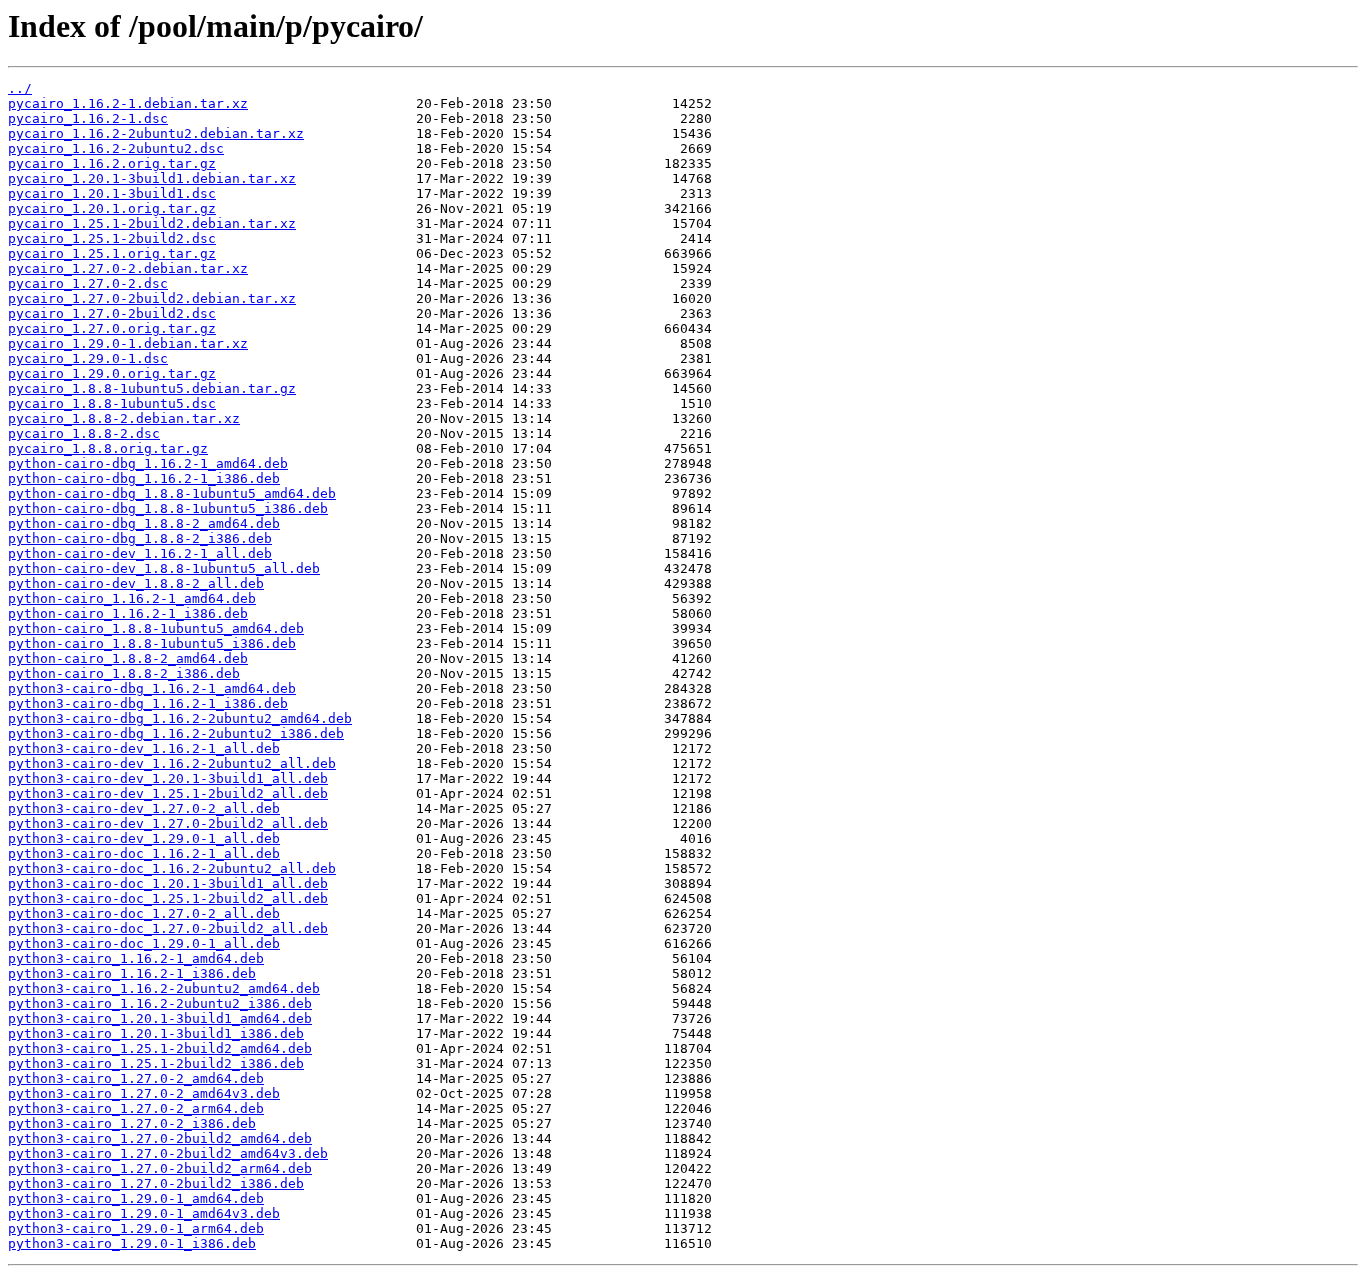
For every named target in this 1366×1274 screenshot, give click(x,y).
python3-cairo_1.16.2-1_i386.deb (132, 973)
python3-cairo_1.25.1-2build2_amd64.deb (160, 1048)
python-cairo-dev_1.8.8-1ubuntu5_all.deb (164, 568)
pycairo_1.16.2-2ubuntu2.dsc (116, 148)
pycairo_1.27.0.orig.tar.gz (112, 328)
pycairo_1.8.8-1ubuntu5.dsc (112, 403)
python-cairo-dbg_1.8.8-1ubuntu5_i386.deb (168, 508)
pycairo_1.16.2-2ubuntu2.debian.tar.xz (156, 133)
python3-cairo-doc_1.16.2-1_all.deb (144, 853)
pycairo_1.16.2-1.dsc (88, 118)
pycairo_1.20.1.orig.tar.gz (112, 208)
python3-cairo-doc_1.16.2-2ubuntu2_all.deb (172, 868)
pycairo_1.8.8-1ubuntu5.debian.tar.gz (152, 388)
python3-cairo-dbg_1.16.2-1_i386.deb (148, 703)
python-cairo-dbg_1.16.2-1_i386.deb (144, 478)
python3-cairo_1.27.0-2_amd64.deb (136, 1078)
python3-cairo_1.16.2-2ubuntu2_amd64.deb (164, 988)
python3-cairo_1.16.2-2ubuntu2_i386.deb (160, 1003)
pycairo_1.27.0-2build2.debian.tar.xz (152, 298)
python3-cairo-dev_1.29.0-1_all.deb (144, 838)
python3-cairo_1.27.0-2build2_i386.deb (156, 1183)
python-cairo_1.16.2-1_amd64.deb (132, 598)
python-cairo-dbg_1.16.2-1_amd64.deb (148, 463)
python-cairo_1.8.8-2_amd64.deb (128, 658)
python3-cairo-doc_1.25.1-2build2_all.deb (168, 898)
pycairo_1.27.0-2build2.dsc (112, 313)
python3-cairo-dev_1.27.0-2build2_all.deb (168, 823)
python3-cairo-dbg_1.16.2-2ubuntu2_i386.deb (176, 733)
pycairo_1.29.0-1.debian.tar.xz (128, 343)
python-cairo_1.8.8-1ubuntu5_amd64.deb (156, 628)
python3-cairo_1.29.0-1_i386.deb (132, 1243)
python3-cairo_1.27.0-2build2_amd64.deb (160, 1138)
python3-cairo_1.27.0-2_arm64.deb (136, 1108)
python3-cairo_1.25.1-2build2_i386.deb (156, 1063)
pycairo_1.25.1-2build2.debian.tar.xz (152, 223)
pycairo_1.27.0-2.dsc (88, 283)
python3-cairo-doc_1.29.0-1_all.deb (144, 943)
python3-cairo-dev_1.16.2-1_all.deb (144, 748)
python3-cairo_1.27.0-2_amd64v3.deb (144, 1093)
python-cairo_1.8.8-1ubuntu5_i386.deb (152, 643)
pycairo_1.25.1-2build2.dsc (112, 238)
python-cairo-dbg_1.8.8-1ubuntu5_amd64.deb (172, 493)
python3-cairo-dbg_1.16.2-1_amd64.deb (152, 688)
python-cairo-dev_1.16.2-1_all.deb (140, 553)
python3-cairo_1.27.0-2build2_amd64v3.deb (168, 1153)
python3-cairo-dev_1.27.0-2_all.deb (144, 808)
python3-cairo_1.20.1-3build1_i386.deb (156, 1033)
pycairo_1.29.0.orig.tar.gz (112, 373)
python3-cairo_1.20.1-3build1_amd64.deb (160, 1018)
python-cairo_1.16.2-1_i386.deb (128, 613)
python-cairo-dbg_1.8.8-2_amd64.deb (144, 523)
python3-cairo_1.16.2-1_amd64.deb (136, 958)
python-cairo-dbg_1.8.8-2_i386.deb (140, 538)
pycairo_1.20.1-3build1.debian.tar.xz (152, 178)
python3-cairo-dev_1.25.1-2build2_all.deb (168, 793)
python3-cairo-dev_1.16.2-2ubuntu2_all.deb (172, 763)
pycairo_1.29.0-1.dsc (88, 358)
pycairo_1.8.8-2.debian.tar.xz (124, 418)
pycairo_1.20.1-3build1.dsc (112, 193)
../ (20, 88)
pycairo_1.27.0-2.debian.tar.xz (128, 268)
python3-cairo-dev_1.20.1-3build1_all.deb (168, 778)
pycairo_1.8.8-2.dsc (84, 433)
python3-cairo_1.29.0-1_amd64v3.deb (144, 1213)
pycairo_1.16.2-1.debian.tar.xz (128, 103)
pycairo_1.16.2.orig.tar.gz (112, 163)
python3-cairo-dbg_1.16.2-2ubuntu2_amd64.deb (180, 718)
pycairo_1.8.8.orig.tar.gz (108, 448)
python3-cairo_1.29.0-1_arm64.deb (136, 1228)
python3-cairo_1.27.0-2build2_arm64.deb (160, 1168)
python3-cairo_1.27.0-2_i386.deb (132, 1123)
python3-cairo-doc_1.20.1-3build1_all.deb (168, 883)
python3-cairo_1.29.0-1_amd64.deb (136, 1198)
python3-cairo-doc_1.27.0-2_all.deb (144, 913)
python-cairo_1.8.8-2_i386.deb (124, 673)
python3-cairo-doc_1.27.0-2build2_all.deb (168, 928)
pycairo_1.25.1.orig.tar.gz (112, 253)
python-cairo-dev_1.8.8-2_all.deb (136, 583)
